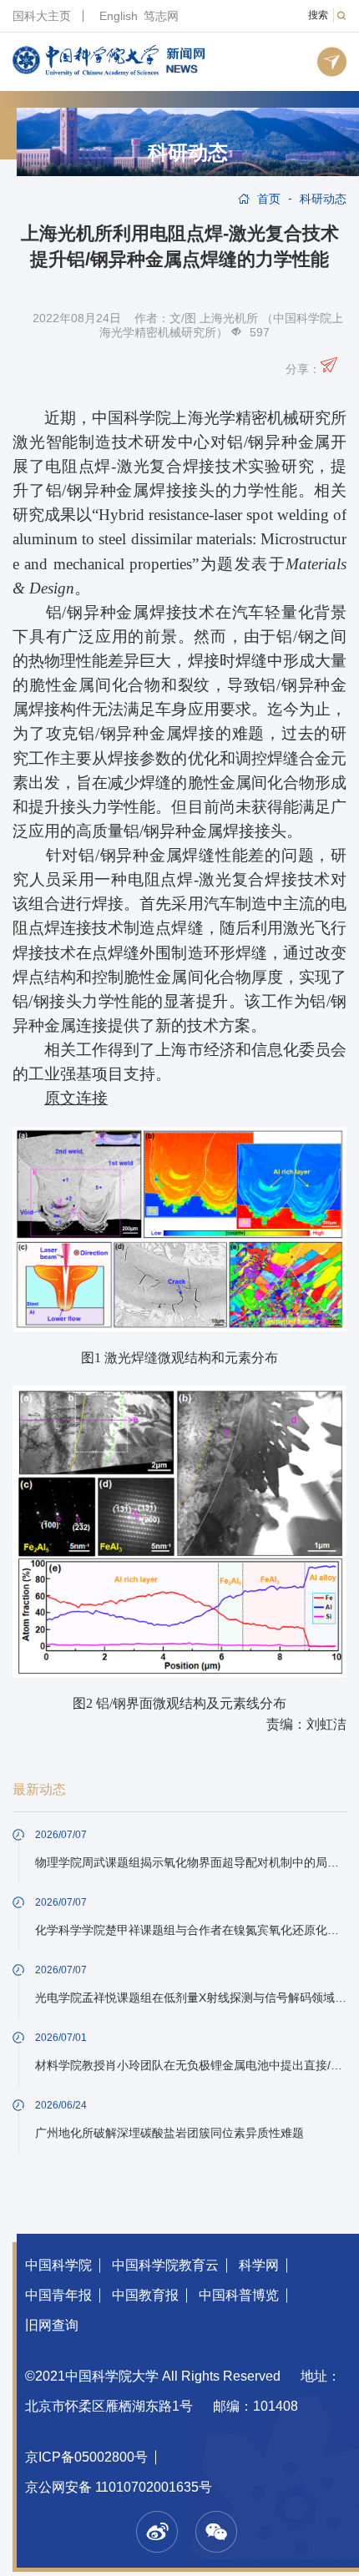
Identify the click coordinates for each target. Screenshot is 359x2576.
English (119, 16)
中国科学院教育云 (165, 2265)
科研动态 (188, 153)
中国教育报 (145, 2295)
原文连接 (76, 1098)
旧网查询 (52, 2325)
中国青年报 (58, 2295)
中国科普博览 (239, 2295)
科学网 (259, 2265)
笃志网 (161, 16)
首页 (269, 199)
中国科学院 (58, 2265)
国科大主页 (42, 16)
